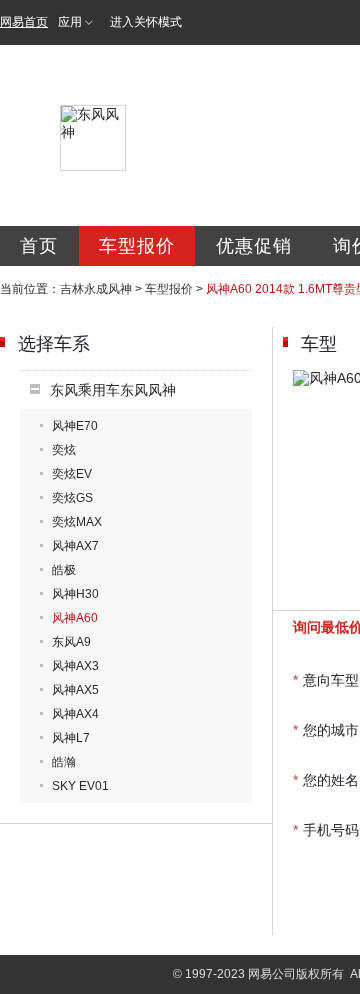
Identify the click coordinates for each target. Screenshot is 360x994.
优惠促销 (254, 246)
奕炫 (64, 450)
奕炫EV (72, 474)
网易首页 (24, 22)
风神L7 (71, 738)
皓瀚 (64, 762)
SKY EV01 (80, 786)
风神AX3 (75, 666)
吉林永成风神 (96, 289)
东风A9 (71, 642)
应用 (70, 22)
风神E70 (75, 426)
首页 (39, 246)
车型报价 (137, 246)
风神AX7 (75, 546)
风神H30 (75, 594)
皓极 (64, 570)
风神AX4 (75, 714)
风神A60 (75, 618)
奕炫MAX (77, 522)
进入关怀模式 (146, 22)
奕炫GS (72, 498)
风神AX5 (75, 690)
